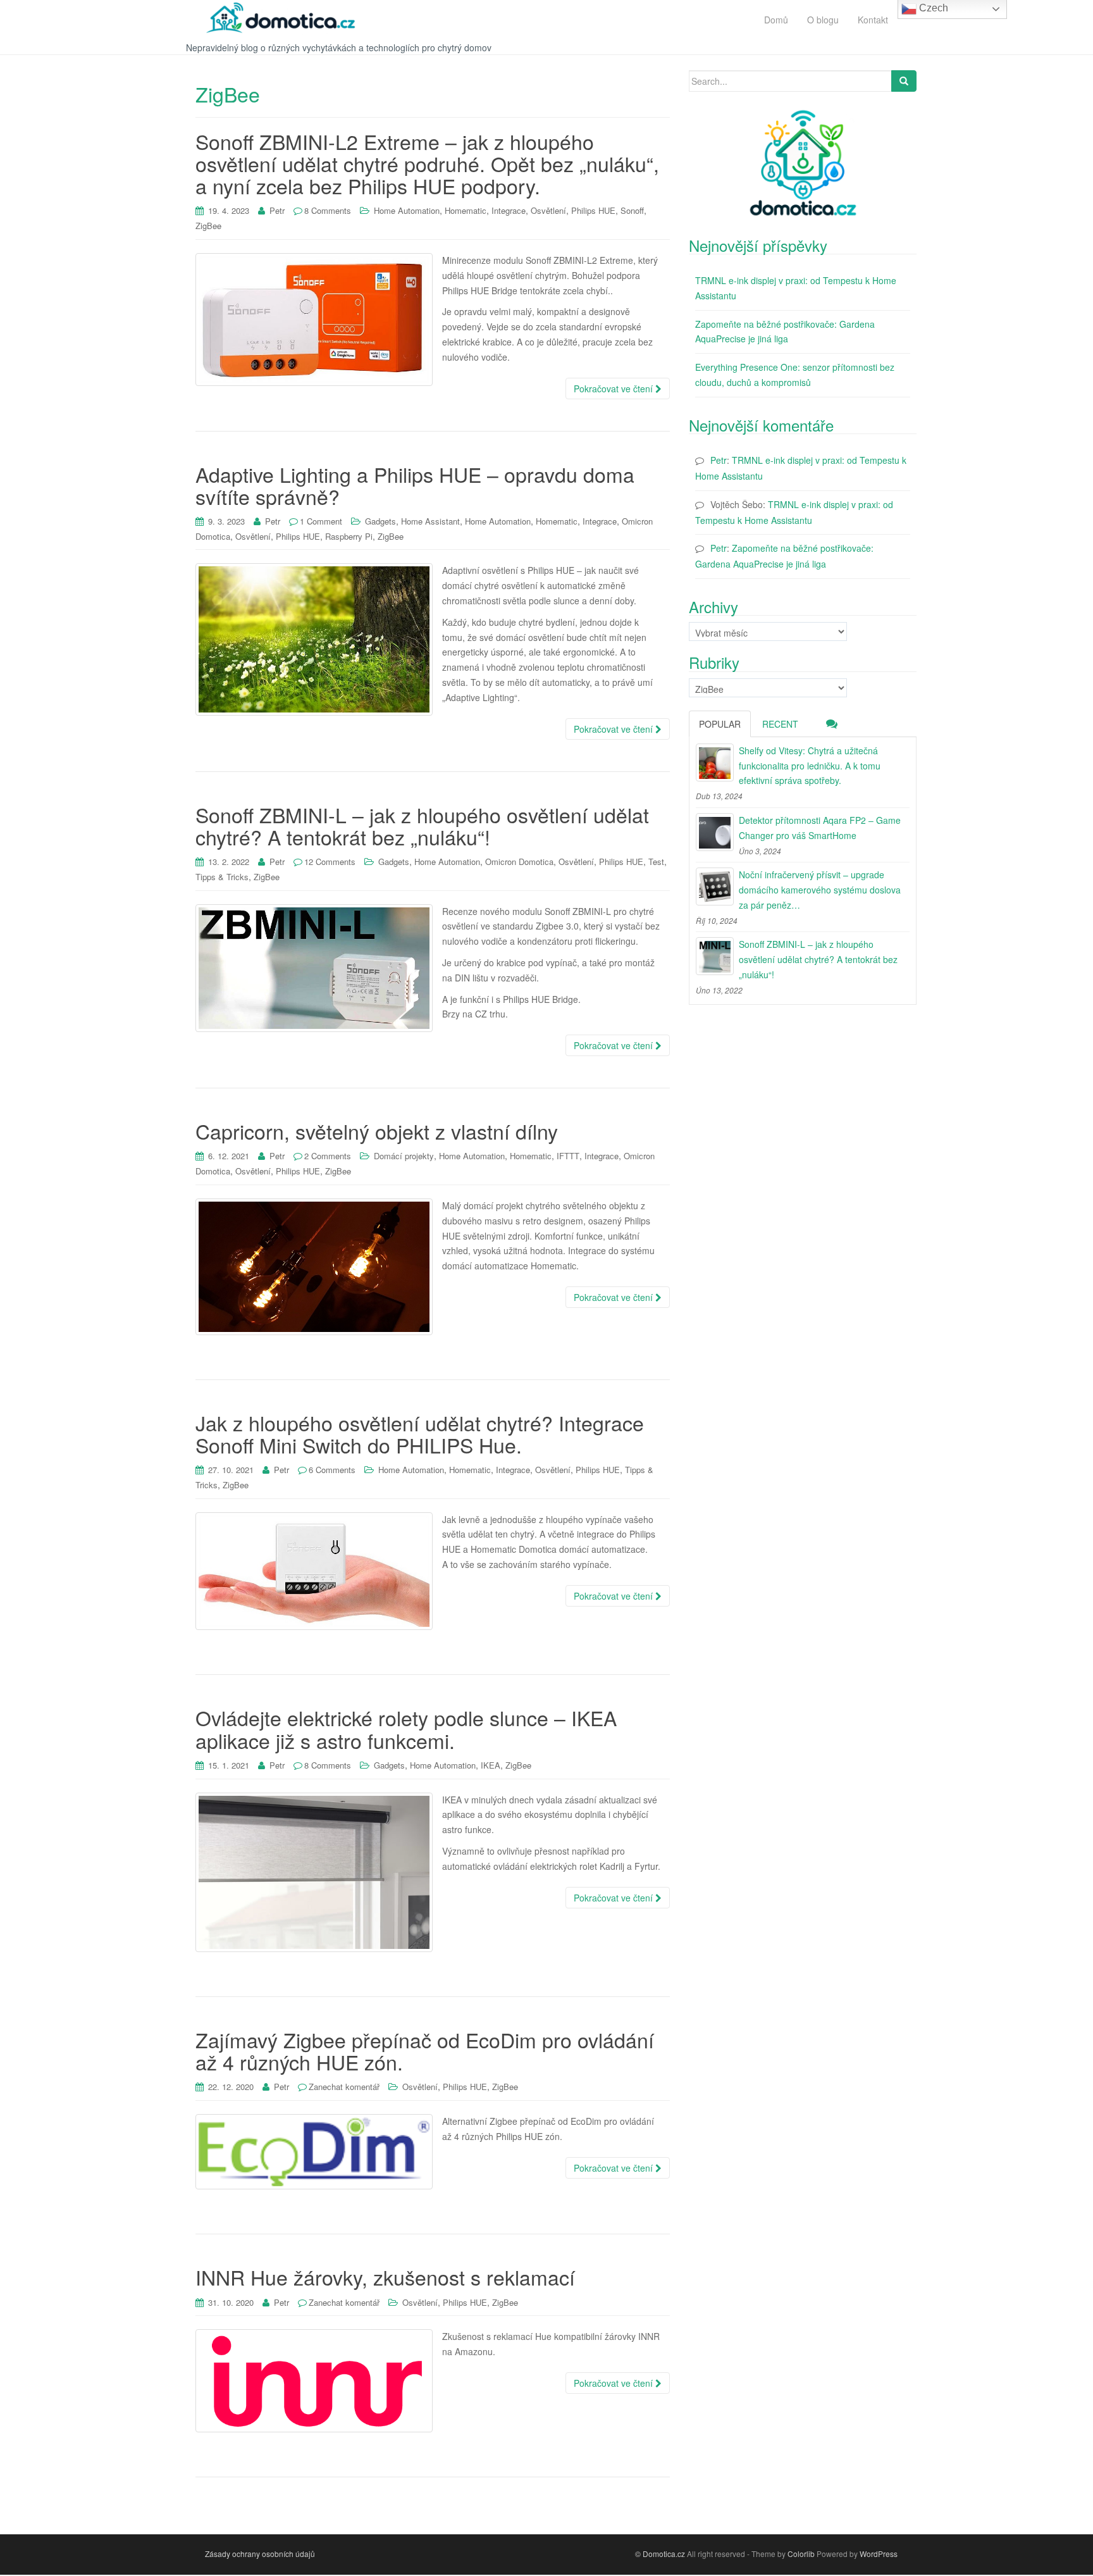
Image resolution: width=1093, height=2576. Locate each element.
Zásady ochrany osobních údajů (260, 2554)
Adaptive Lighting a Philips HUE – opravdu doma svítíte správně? (415, 485)
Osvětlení (548, 210)
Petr (277, 210)
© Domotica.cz (660, 2554)
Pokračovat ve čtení (614, 389)
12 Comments (330, 862)
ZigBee (208, 226)
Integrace (509, 210)
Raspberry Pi (349, 536)
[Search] (904, 81)
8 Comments (328, 210)
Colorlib (801, 2554)
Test (656, 862)
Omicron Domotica (519, 862)
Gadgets (380, 521)
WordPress (879, 2554)
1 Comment (321, 521)
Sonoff (632, 210)
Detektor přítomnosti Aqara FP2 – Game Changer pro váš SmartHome (820, 828)
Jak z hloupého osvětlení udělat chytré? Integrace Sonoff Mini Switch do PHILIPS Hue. (420, 1434)
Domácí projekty (404, 1156)
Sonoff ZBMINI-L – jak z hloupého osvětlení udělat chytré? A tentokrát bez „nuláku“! (422, 825)
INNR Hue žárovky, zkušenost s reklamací (385, 2277)
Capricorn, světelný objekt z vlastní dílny (377, 1131)
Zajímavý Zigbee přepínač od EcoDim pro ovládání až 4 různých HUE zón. (425, 2050)
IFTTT (568, 1156)
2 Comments (328, 1156)
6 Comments (332, 1470)
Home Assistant (430, 521)
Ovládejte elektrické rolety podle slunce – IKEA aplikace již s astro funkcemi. (406, 1728)
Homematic (466, 210)
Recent (780, 724)
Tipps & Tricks (222, 877)
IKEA (491, 1765)
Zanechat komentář (344, 2087)
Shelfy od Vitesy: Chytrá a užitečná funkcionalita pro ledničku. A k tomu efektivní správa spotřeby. (810, 766)
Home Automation (407, 210)
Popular (720, 724)
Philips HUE (593, 210)
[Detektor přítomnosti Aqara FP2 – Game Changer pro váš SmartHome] (715, 832)
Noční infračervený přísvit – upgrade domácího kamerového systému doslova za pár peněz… (820, 890)
